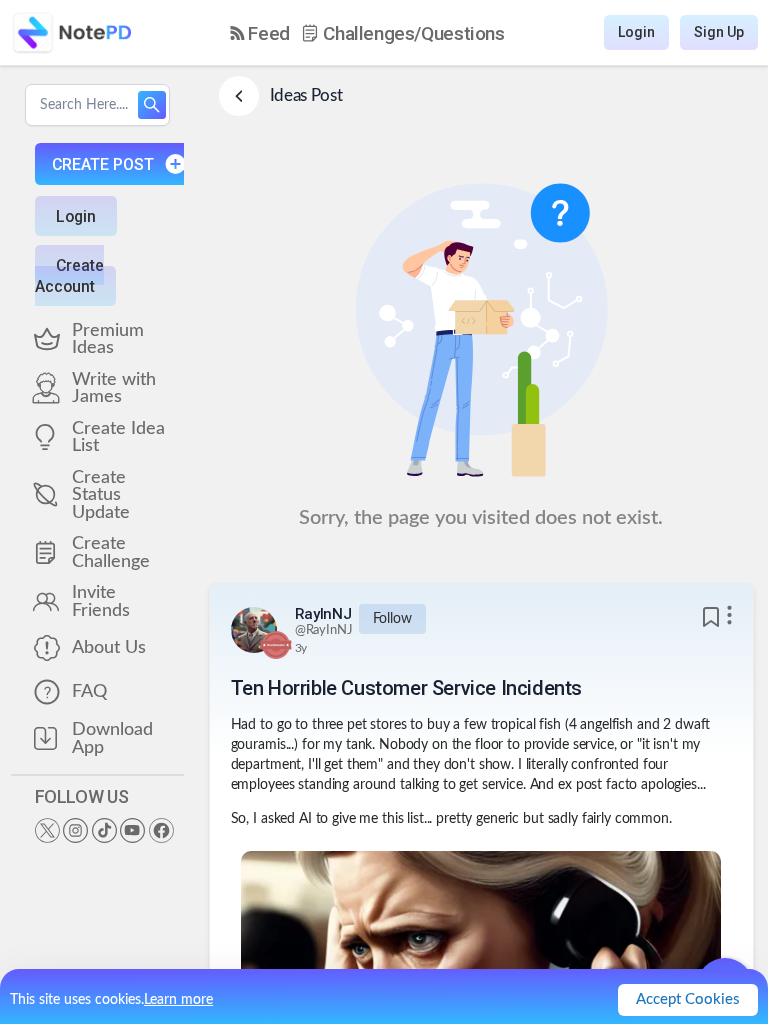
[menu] (367, 33)
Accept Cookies (688, 999)
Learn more (178, 1000)
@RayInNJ (324, 630)
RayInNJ (323, 614)
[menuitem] (260, 33)
